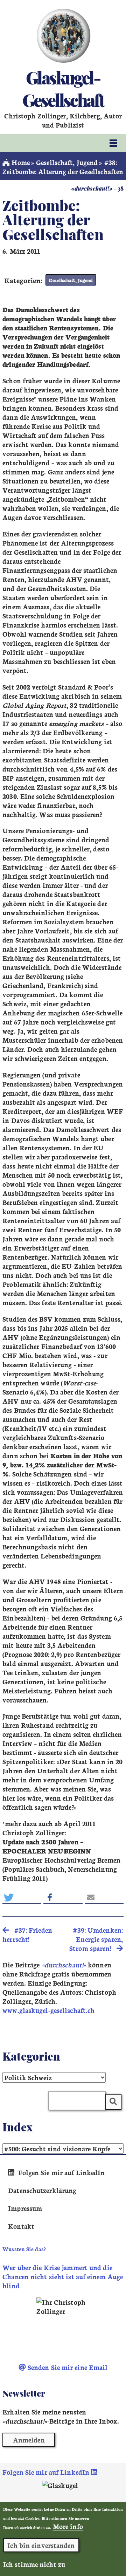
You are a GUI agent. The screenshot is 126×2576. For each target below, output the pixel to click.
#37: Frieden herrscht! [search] (27, 1934)
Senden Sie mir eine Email (67, 2367)
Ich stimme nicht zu (34, 2564)
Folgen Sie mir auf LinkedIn (60, 2172)
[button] (22, 1897)
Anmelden (29, 2440)
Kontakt (21, 2226)
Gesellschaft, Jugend (67, 162)
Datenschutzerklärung (42, 2190)
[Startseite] (63, 36)
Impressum (25, 2208)
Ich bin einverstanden (41, 2545)
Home (20, 162)
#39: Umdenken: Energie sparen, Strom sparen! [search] (96, 1939)
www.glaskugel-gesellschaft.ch (48, 2010)
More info (68, 2526)
